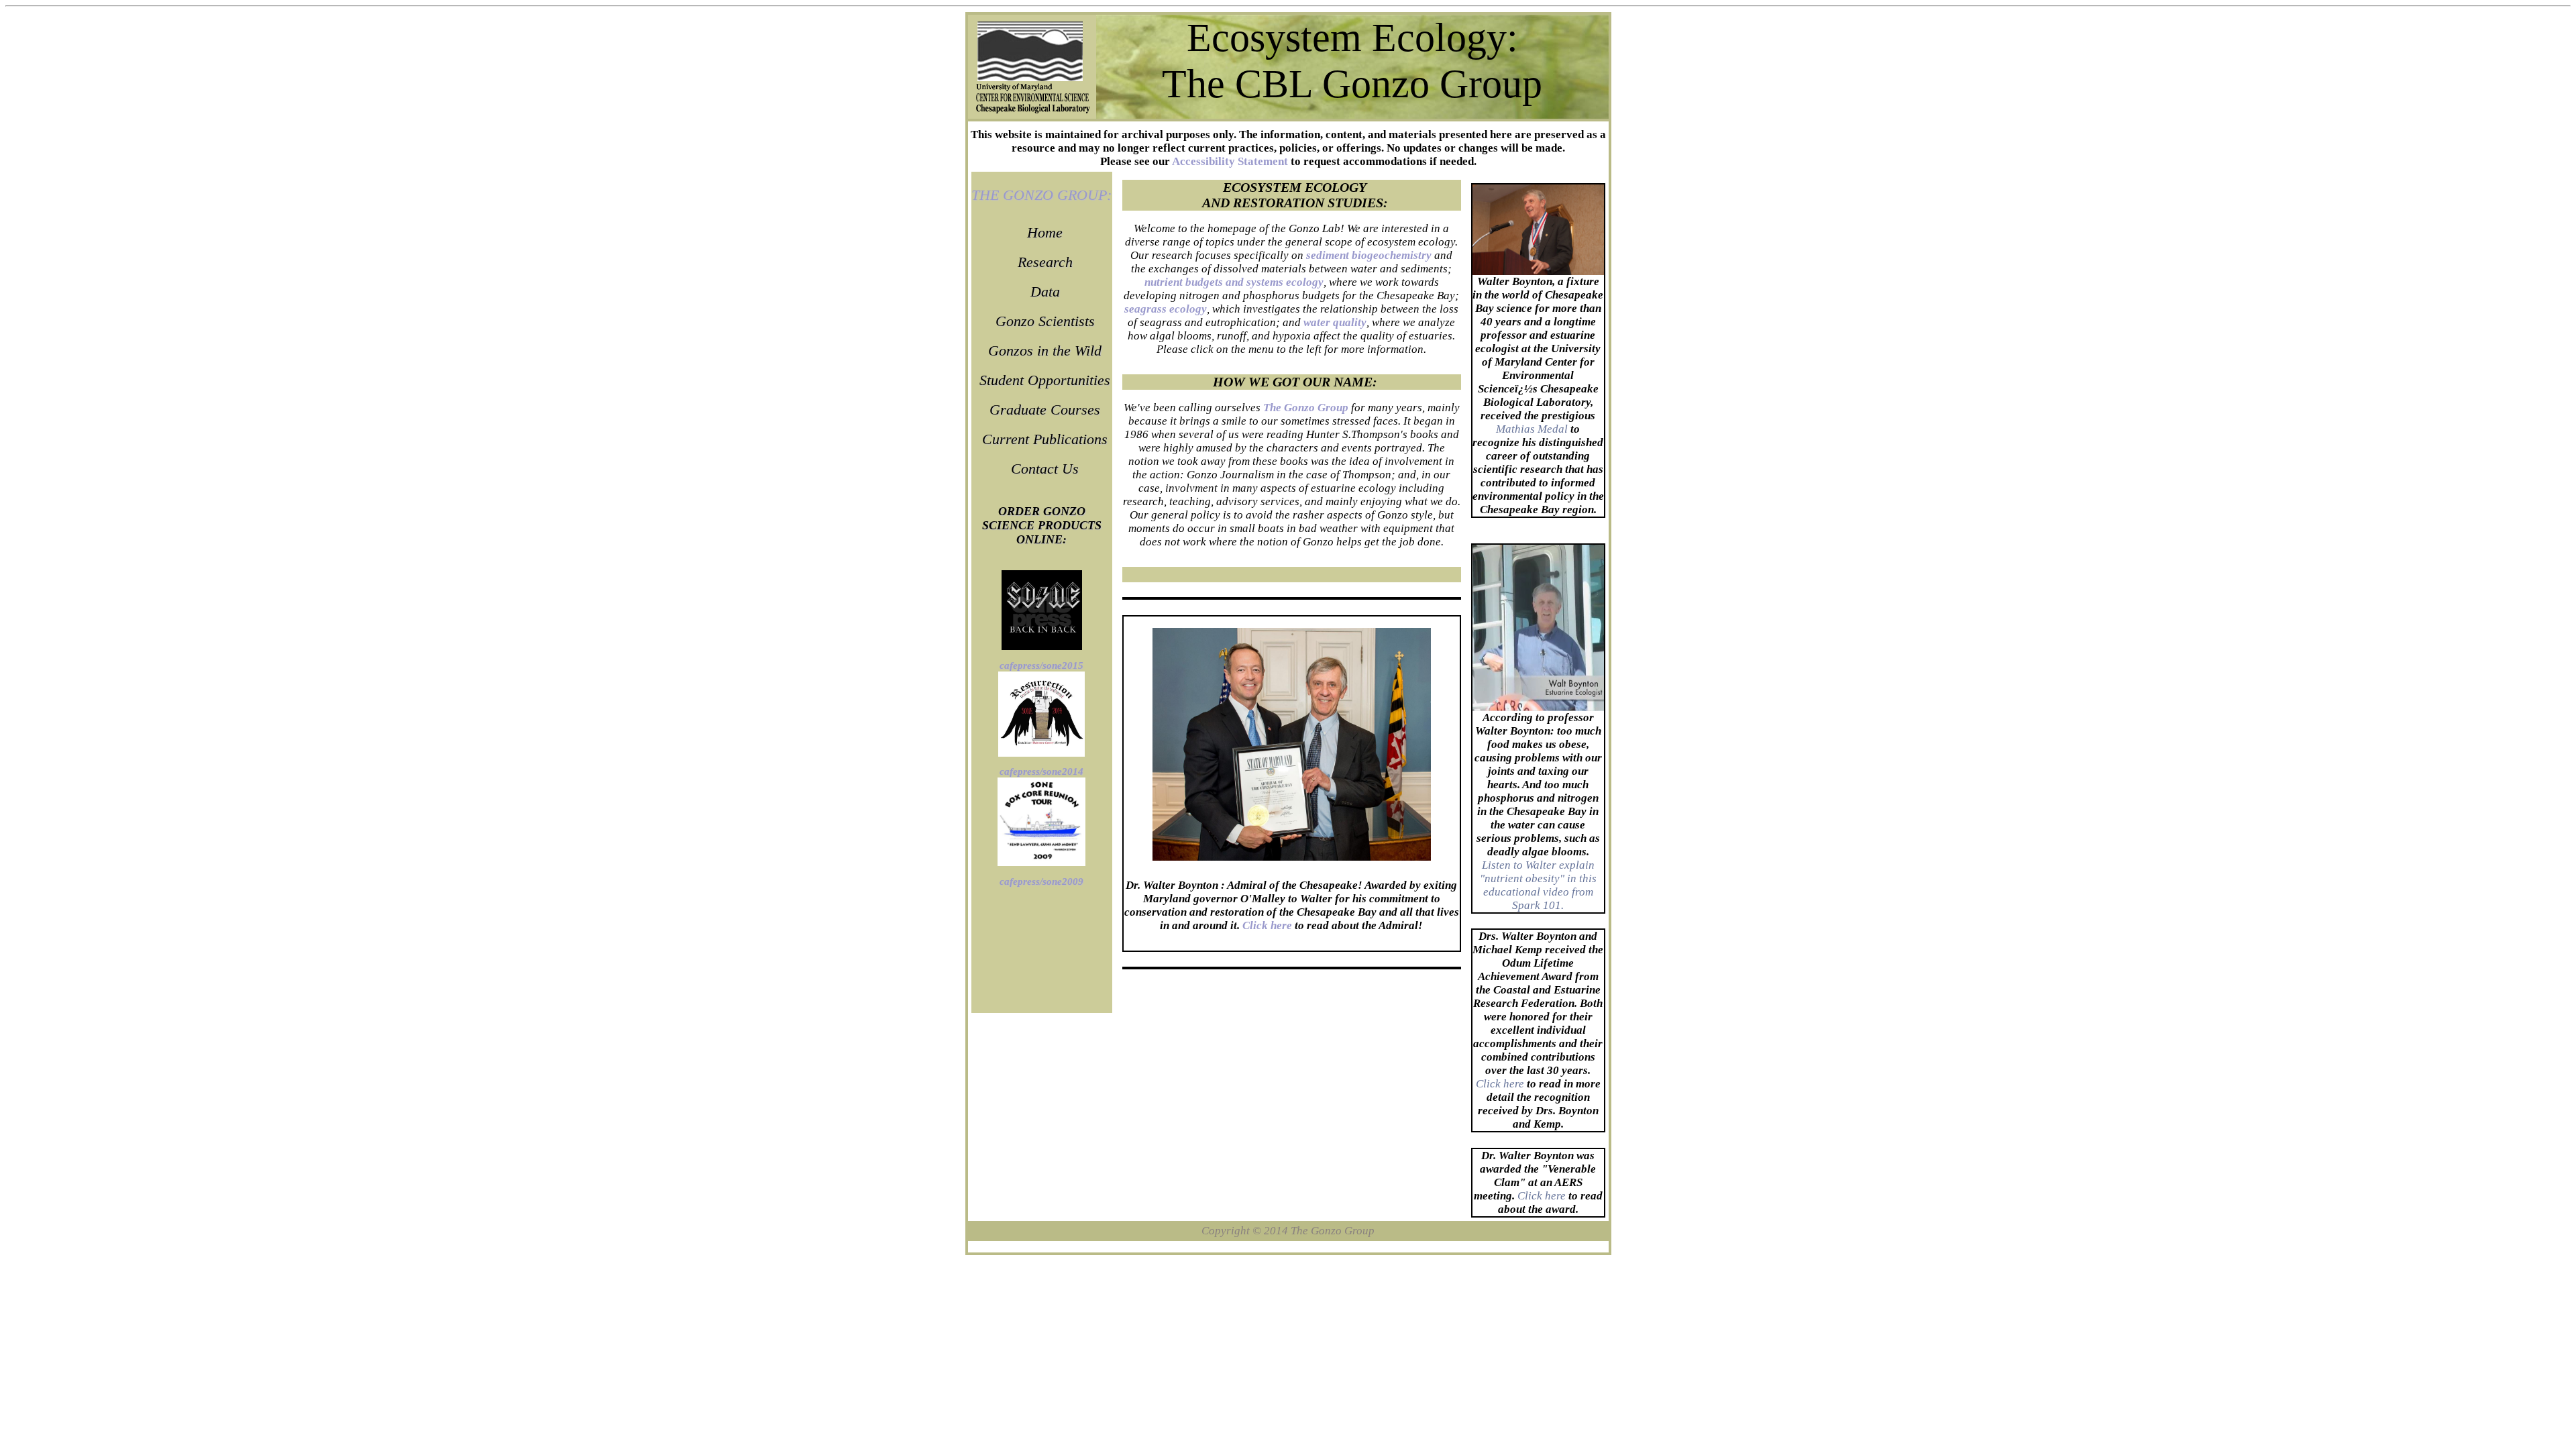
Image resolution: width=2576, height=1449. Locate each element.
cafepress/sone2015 (1041, 665)
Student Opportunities (1045, 380)
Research (1045, 262)
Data (1045, 291)
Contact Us (1045, 469)
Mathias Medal (1532, 429)
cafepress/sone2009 (1041, 881)
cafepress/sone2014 (1041, 771)
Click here (1500, 1084)
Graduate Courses (1045, 410)
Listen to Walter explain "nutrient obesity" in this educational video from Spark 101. (1538, 885)
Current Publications (1045, 439)
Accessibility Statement (1230, 161)
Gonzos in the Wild (1045, 351)
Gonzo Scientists (1045, 321)
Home (1045, 232)
